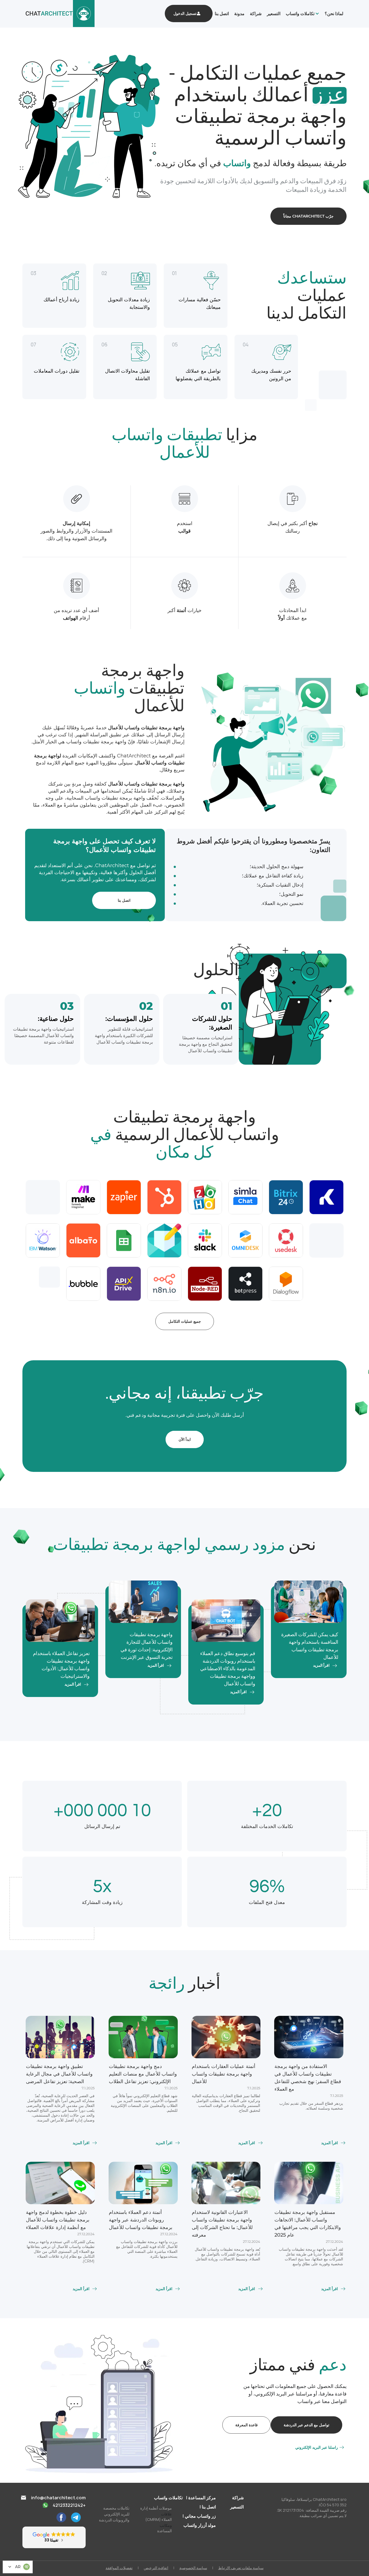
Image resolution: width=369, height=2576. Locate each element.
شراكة (256, 14)
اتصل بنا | (208, 2507)
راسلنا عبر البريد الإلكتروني (317, 2447)
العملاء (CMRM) (159, 2519)
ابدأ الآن (185, 1439)
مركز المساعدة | (201, 2498)
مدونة (239, 14)
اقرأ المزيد (321, 1666)
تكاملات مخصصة (116, 2508)
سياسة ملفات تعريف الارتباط (241, 2568)
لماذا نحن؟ (334, 14)
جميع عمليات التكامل (185, 1321)
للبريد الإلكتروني (117, 2514)
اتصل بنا (222, 14)
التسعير (274, 14)
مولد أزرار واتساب (200, 2525)
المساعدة (165, 2531)
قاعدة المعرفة (246, 2425)
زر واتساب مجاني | (199, 2516)
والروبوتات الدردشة (114, 2520)
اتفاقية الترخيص (156, 2568)
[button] (301, 14)
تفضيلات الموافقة (119, 2568)
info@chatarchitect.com (58, 2498)
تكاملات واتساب (300, 14)
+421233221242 (69, 2505)
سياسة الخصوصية (193, 2568)
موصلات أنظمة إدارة (156, 2508)
